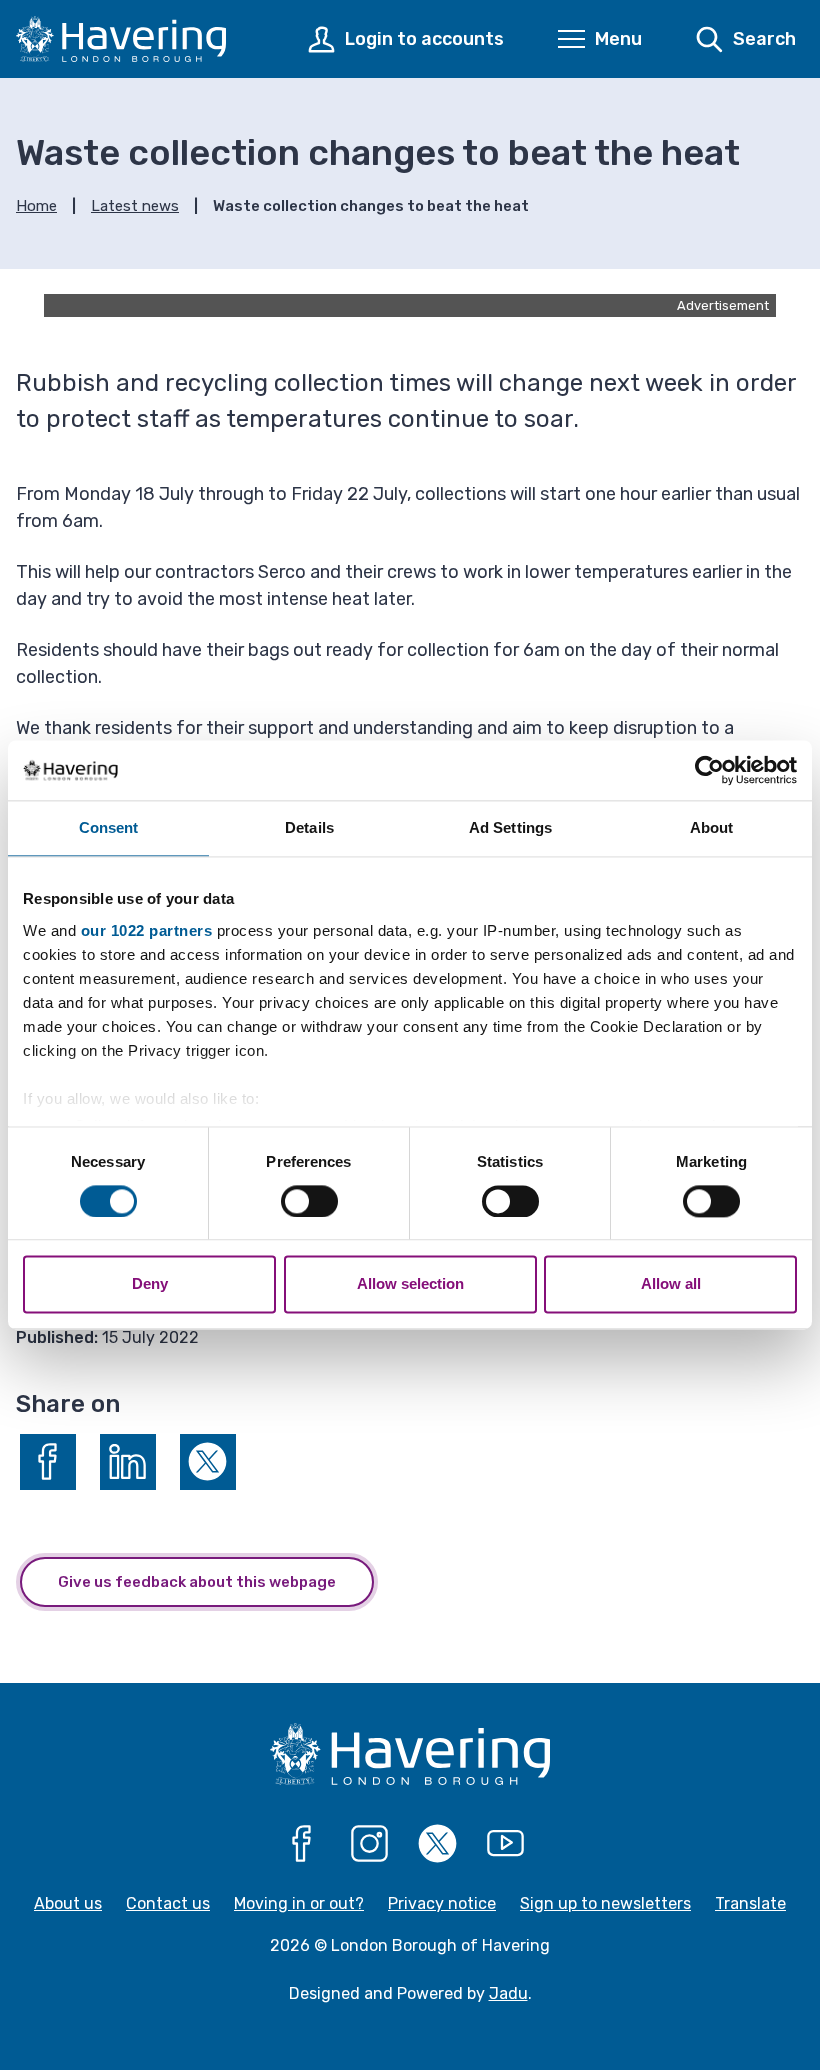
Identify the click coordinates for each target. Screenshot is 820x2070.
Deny (150, 1284)
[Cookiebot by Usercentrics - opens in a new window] (709, 770)
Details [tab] (309, 827)
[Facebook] (302, 1844)
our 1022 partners (147, 930)
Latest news (135, 206)
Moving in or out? (299, 1903)
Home (36, 206)
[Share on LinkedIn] (128, 1462)
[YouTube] (506, 1844)
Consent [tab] (109, 827)
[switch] (309, 1201)
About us (68, 1903)
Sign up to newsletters (605, 1903)
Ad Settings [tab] (510, 827)
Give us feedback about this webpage (197, 1582)
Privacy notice (442, 1903)
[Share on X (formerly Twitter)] (208, 1462)
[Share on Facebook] (48, 1462)
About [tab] (712, 827)
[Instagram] (370, 1844)
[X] (438, 1844)
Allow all (671, 1284)
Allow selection (410, 1284)
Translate (750, 1903)
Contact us (168, 1903)
